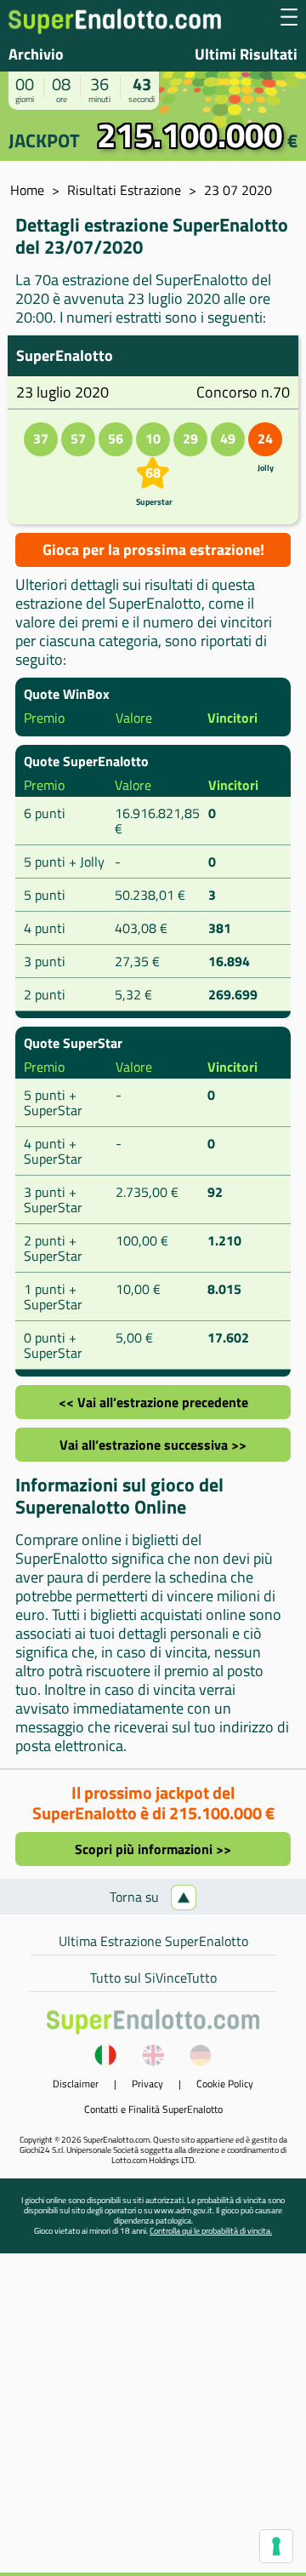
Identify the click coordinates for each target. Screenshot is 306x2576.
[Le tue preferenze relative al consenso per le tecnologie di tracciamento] (276, 2546)
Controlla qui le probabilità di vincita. (211, 2231)
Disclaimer (76, 2084)
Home (27, 190)
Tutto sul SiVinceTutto (153, 1978)
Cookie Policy (225, 2084)
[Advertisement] (153, 2419)
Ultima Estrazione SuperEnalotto (153, 1941)
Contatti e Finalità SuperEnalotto (153, 2109)
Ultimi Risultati (246, 54)
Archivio (36, 54)
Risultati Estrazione (124, 190)
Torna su (136, 1897)
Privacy (147, 2084)
